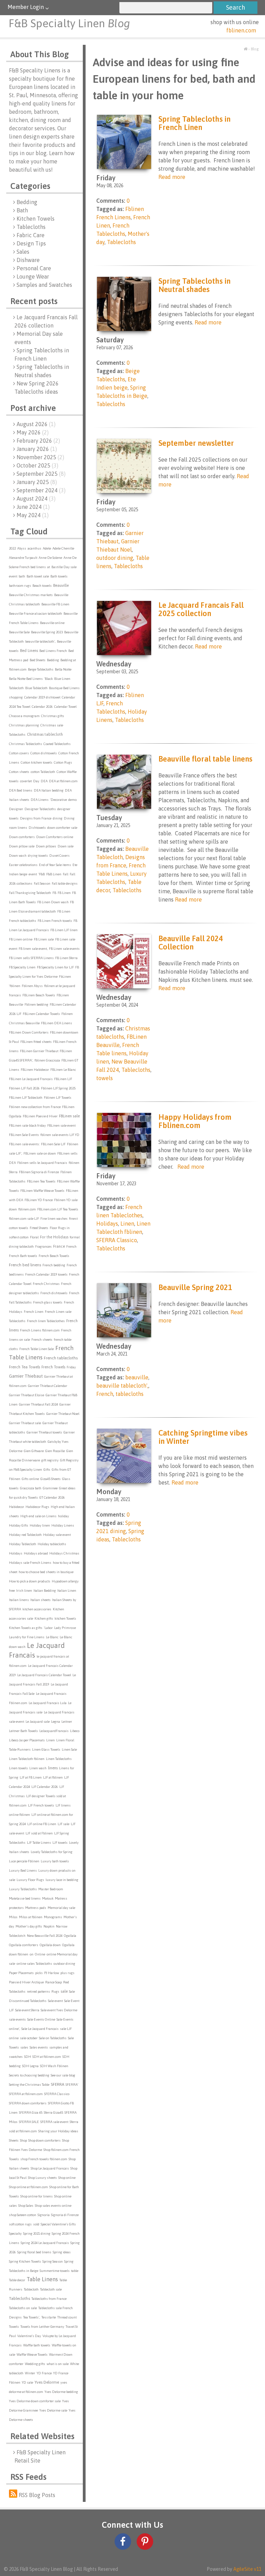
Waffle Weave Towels (32, 2354)
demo (72, 800)
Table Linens (42, 2279)
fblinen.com (241, 30)
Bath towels (59, 576)
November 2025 (40, 457)
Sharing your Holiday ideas (58, 2131)
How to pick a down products (30, 1581)
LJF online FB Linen (42, 1824)
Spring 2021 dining (37, 2233)
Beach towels (42, 586)
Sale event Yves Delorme (59, 2010)
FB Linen (64, 893)
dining (58, 818)
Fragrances (43, 1246)
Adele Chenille (63, 548)
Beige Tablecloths (41, 669)
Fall (66, 874)
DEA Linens (40, 800)
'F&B (42, 874)
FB (54, 893)
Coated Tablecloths (57, 744)
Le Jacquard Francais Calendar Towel (44, 1675)
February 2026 (38, 441)
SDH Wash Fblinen (54, 2066)
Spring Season (53, 2261)
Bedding (27, 202)
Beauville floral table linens (205, 759)
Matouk (48, 1898)
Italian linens (19, 1600)
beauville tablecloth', (40, 641)
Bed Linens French (53, 651)
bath (22, 576)
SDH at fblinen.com (47, 2057)
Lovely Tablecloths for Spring (52, 1852)
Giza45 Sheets (51, 1479)
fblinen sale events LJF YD (60, 1135)
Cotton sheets (19, 772)
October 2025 (37, 465)
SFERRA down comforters (28, 2103)
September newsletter (196, 443)
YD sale (27, 2382)
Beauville (61, 585)
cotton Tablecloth (43, 772)
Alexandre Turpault (23, 558)
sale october (29, 2038)
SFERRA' (72, 2085)
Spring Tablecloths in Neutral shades (194, 285)
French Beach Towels (54, 1256)
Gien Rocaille (55, 1451)
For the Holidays (54, 1237)
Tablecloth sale (51, 2289)
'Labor (48, 1628)
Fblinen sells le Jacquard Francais (42, 1163)
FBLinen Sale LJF (53, 1144)
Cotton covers (19, 753)
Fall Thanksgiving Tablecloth (30, 893)
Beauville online (52, 623)
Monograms (53, 1917)
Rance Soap (53, 1982)
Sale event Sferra (27, 2010)
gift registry (50, 1460)
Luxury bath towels (55, 1861)
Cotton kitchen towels (37, 762)
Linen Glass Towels (46, 1749)
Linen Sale (69, 1749)
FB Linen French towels (55, 921)
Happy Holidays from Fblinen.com (195, 1121)
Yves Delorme (47, 2382)
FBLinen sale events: (24, 1144)
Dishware (28, 260)
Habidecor (17, 1507)
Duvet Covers (60, 856)
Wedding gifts (35, 2364)
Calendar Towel (65, 707)
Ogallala (70, 1936)
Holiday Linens (63, 1525)
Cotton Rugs (63, 762)
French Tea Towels (24, 1367)
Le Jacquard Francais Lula (48, 1703)
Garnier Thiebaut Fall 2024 (38, 1404)
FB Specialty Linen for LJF (55, 967)
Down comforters (22, 837)
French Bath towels (23, 1256)
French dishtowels (54, 1293)
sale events (17, 2019)
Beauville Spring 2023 (47, 632)
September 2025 (41, 474)
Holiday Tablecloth (23, 1544)
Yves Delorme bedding (61, 2392)
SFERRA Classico (57, 2094)
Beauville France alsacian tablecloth (36, 613)
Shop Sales (26, 2206)
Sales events (39, 2047)
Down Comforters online (55, 837)
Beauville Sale (19, 632)
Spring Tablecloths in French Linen (194, 123)
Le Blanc (52, 1637)
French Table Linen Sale (37, 1349)
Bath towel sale (38, 576)
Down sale (66, 846)
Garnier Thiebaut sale (25, 1423)
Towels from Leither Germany (42, 2327)
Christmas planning (24, 725)
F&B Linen (54, 874)
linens (53, 1768)
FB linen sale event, (33, 949)
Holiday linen (40, 1525)
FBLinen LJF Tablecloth (26, 1098)
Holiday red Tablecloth (25, 1535)
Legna (56, 1722)
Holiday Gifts (19, 1525)
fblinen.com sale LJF (24, 1219)
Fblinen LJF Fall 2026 (24, 1088)
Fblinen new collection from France (35, 1107)
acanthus (35, 548)
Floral (34, 1237)
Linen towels (18, 1768)
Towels (14, 2327)
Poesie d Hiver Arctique (26, 1982)
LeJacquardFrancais (54, 1731)
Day (36, 781)
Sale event (55, 2001)
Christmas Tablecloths (26, 744)
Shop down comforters (45, 2140)
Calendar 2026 (42, 707)
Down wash (18, 856)
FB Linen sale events (64, 949)
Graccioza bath (31, 1488)
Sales (23, 252)
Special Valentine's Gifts (58, 2224)
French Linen (34, 1312)
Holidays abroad (36, 1553)
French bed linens (25, 1265)
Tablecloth (31, 2289)
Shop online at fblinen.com (28, 2187)
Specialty (15, 2233)
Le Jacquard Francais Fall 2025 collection (201, 609)
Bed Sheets (38, 660)
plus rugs (67, 1973)
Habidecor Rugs (37, 1507)
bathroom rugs (20, 586)
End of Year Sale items (55, 865)
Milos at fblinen (31, 1917)
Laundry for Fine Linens (27, 1637)
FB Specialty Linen (22, 967)
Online (40, 1954)
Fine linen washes (54, 1219)
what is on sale (58, 2364)
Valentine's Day (29, 2336)
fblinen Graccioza (47, 1060)
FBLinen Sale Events (24, 1135)
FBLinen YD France (39, 1200)
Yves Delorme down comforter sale (35, 2401)
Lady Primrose (65, 1628)
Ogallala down (50, 1945)
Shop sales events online (53, 2206)
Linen (51, 1740)
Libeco (75, 1731)
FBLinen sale (69, 1116)
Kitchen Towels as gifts (26, 1628)
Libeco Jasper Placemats (27, 1740)
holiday (63, 1516)
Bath (22, 210)
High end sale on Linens (38, 1516)
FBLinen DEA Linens (57, 1023)
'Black (48, 679)
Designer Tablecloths (40, 809)
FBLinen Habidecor (35, 1070)
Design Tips (31, 243)
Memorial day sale (61, 1908)
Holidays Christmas (64, 1553)
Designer (16, 809)
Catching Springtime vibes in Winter (203, 1437)
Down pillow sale (22, 846)
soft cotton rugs (20, 2224)
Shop (23, 2140)
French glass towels (48, 1302)
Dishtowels (37, 828)
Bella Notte (63, 669)
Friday (71, 1367)
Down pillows (46, 846)
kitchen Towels (65, 1618)
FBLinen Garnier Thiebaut (39, 1051)
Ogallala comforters (24, 1945)
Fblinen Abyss (32, 986)
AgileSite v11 (247, 2569)
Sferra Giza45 (53, 2112)
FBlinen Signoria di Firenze (39, 1172)
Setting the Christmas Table (29, 2085)
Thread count (67, 2317)
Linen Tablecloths (59, 1759)
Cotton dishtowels (44, 753)
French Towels (53, 1367)
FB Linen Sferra (66, 958)
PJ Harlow (52, 1973)
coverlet (26, 781)
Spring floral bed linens (34, 2252)
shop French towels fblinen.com (44, 2159)
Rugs (55, 1991)
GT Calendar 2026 (52, 1497)
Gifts (47, 1470)
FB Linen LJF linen (64, 930)
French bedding (54, 1265)
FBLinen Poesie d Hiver (40, 1116)
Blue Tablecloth (36, 688)
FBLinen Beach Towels (39, 995)
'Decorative (58, 800)
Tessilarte (49, 2317)
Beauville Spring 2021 (195, 1287)
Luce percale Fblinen (24, 1861)
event (33, 874)
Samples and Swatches (44, 285)
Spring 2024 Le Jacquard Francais (45, 2243)
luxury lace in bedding (62, 1880)
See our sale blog (63, 2075)
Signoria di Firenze (65, 2215)
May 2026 (33, 432)
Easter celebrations (23, 865)
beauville (137, 1377)
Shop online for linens (37, 2196)
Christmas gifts (53, 716)
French (71, 1246)
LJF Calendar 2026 (45, 1787)
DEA (44, 781)
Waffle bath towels (37, 2345)
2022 (12, 548)
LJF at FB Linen (31, 1777)
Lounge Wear (33, 276)
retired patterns (38, 1991)
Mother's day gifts (29, 1926)
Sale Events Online (41, 2019)
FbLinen (65, 977)
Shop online (67, 2178)
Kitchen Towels (36, 219)
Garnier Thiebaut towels (44, 1432)
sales (24, 2047)
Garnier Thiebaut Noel (63, 1414)
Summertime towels (55, 2271)
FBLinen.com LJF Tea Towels (58, 1209)
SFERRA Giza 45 (31, 2112)
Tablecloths (31, 227)
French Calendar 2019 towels (46, 1274)
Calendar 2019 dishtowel (42, 697)
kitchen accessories (37, 1609)
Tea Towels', (32, 2317)
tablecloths (130, 1394)
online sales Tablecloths (34, 1964)
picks (39, 1973)
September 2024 (41, 490)
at (49, 567)
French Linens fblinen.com (40, 1330)
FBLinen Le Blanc (63, 1070)
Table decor (17, 2280)
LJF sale (63, 1824)
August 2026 (36, 424)
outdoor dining (64, 1964)
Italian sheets (41, 1600)
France (59, 1246)
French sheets (42, 1340)
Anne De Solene (50, 558)
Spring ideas (62, 2252)
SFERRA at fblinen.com (26, 2094)
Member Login (26, 7)
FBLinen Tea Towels (41, 1181)
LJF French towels (41, 1805)
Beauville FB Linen (55, 604)
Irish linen (24, 1591)
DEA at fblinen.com (63, 781)
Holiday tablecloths (52, 1544)
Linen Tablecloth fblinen (27, 1759)
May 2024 (33, 515)
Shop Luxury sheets (42, 2178)
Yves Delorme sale (53, 2410)
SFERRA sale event (54, 2122)
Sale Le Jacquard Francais (40, 2029)
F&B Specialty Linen (69, 23)
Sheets (14, 2140)
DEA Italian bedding (49, 790)
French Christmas (46, 1284)
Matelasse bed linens (25, 1898)
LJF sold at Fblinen (39, 1833)
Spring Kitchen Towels (25, 2261)
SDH (28, 2057)
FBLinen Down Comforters (29, 1032)
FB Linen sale (44, 939)
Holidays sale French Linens (30, 1563)
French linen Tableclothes (46, 1321)
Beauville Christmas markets (31, 595)
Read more (172, 177)
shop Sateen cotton (23, 2215)
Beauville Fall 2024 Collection (191, 943)
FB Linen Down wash (53, 902)
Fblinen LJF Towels (58, 1098)
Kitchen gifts (44, 1618)
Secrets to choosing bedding (29, 2075)
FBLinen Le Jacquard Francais (31, 1079)
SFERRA (57, 2084)
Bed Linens (29, 651)
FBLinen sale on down (40, 1153)
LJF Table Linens (39, 1843)
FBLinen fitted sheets (36, 1042)
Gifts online (30, 1479)
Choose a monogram (24, 716)
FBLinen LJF (63, 1079)
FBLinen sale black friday (27, 1125)
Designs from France (36, 818)
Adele (47, 548)
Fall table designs (65, 883)
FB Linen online (21, 939)
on (32, 1954)
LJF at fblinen (53, 1777)
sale (64, 1991)
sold (36, 2224)
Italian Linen (67, 1591)
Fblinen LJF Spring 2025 (58, 1088)
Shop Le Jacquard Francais (50, 2168)
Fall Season (42, 883)
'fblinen (15, 986)
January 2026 (37, 449)
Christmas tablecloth (45, 734)
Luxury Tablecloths (23, 1889)
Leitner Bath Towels (23, 1731)
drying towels (38, 856)
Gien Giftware (34, 1451)
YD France (44, 2373)
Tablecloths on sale (23, 2308)
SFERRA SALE (29, 2122)
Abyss (22, 548)
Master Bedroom (51, 1889)
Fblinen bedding (36, 1004)
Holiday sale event (57, 1535)
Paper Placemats (21, 1973)
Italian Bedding (45, 1591)
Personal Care (34, 268)
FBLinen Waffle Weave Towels (42, 1191)
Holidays (16, 1553)
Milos (13, 1917)
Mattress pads (36, 1908)
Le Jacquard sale (38, 1722)
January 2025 (37, 482)
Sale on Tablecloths (53, 2038)
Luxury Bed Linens (23, 1870)
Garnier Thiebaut (26, 1376)
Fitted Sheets (39, 1228)
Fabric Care (31, 235)
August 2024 (36, 499)
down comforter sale (62, 828)
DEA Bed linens (21, 790)
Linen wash (38, 1768)
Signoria (44, 2215)
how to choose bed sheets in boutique (46, 1572)
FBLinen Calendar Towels (41, 1014)
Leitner (67, 1722)
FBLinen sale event (61, 1125)
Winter (30, 2373)
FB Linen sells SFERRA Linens (31, 958)
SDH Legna (30, 2066)
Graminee (50, 1488)
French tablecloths (61, 1358)
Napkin (49, 1926)
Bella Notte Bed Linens (26, 679)
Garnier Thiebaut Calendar (48, 1386)
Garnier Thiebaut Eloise (27, 1395)
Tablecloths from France (49, 2299)
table (75, 2271)
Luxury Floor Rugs (30, 1880)
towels (105, 1078)
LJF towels (60, 1843)
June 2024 (33, 507)
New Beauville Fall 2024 (45, 1936)
